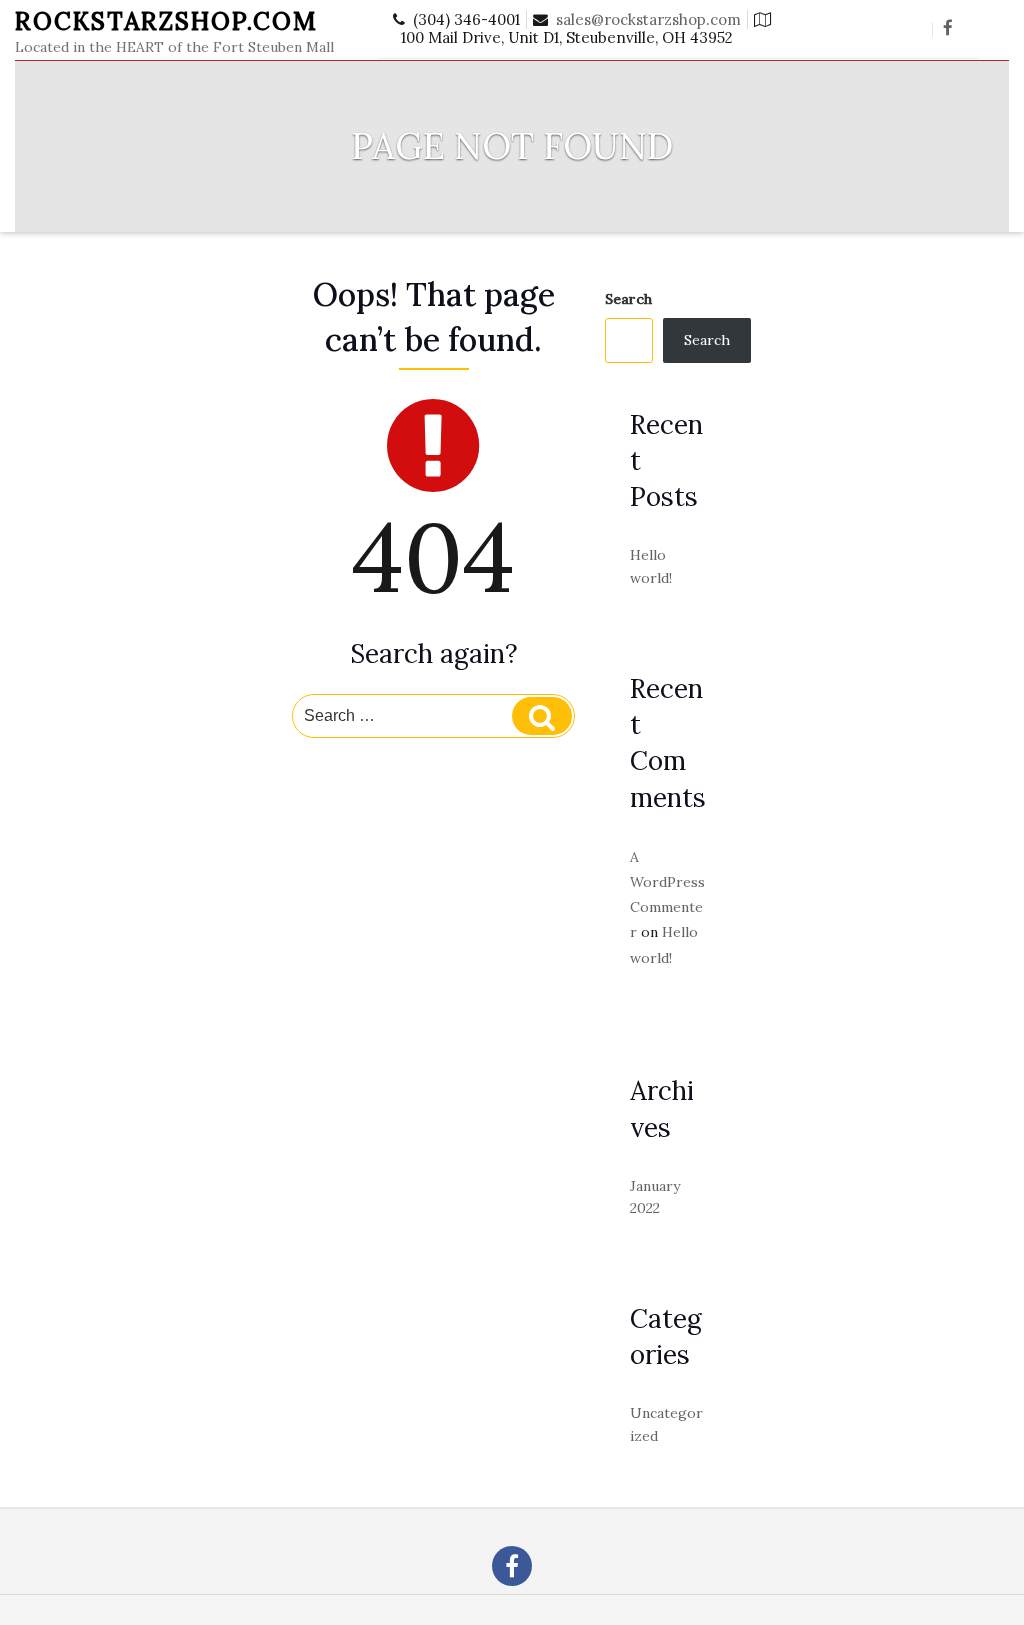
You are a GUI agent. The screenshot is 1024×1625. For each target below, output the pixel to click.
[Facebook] (948, 29)
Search (628, 299)
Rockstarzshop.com (166, 21)
